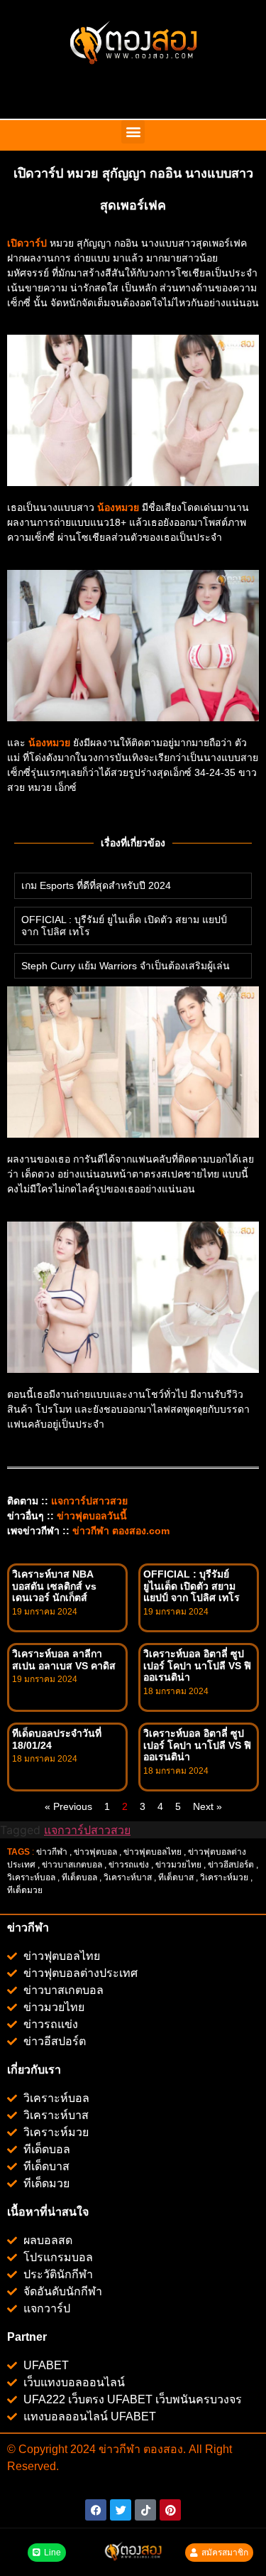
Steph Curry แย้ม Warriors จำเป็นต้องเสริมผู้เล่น (126, 966)
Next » (207, 1806)
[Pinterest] (170, 2510)
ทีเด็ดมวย (26, 1890)
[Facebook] (96, 2510)
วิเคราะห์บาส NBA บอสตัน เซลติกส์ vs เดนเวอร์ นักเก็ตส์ (54, 1586)
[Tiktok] (145, 2510)
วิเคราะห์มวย (224, 1877)
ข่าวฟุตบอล (95, 1852)
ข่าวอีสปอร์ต (231, 1865)
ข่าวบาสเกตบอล (72, 1865)
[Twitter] (121, 2510)
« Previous (68, 1806)
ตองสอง (162, 2449)
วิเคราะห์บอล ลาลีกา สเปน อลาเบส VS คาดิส (64, 1660)
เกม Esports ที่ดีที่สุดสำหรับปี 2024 (96, 885)
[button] (133, 132)
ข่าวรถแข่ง (129, 1865)
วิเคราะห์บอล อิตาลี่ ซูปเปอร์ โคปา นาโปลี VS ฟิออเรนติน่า (197, 1666)
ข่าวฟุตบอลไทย (153, 1852)
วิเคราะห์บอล (31, 1877)
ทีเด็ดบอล (79, 1877)
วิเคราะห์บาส (128, 1877)
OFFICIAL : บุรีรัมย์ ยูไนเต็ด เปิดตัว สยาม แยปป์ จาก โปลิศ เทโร (192, 1586)
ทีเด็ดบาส (176, 1877)
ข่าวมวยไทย (178, 1865)
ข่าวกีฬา (52, 1852)
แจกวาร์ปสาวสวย (89, 1501)
